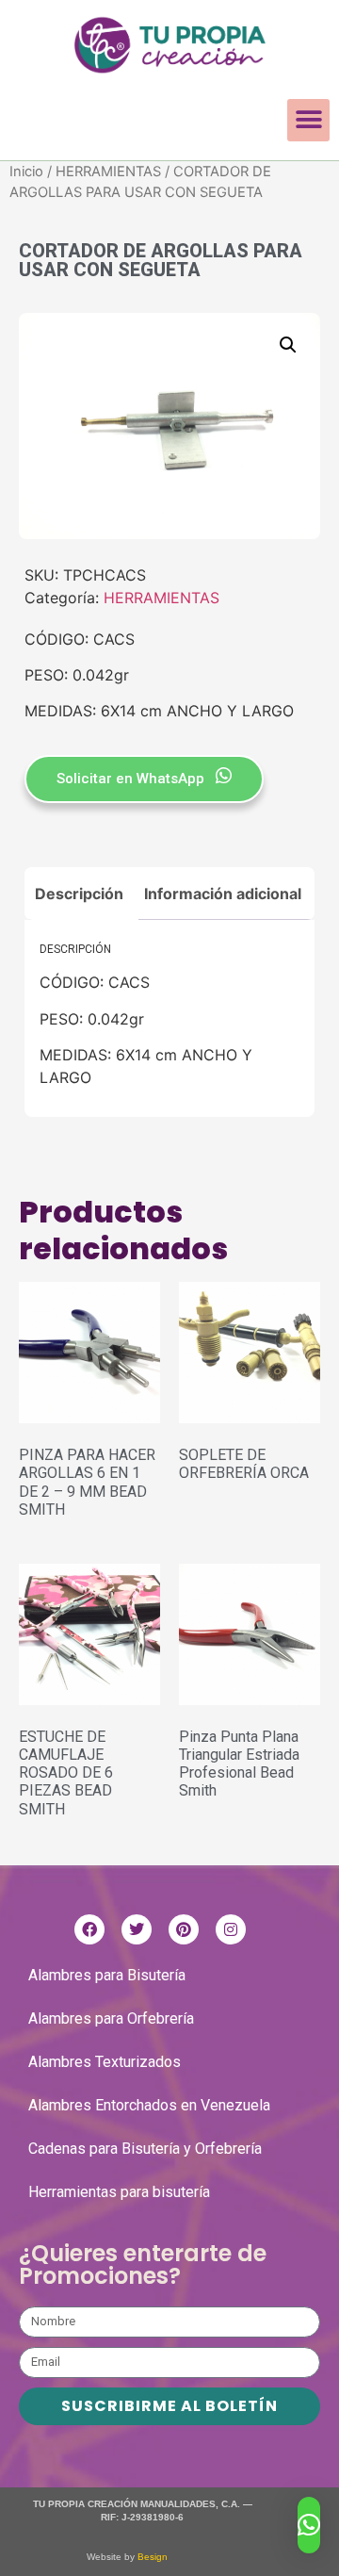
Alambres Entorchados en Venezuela (149, 2105)
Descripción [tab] (79, 894)
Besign (151, 2557)
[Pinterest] (184, 1929)
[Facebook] (89, 1929)
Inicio (26, 172)
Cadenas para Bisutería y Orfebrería (145, 2149)
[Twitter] (137, 1929)
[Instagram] (231, 1929)
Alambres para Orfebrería (111, 2018)
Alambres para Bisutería (107, 1975)
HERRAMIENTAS (108, 172)
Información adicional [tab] (223, 894)
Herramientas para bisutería (119, 2192)
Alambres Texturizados (105, 2062)
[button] (308, 120)
